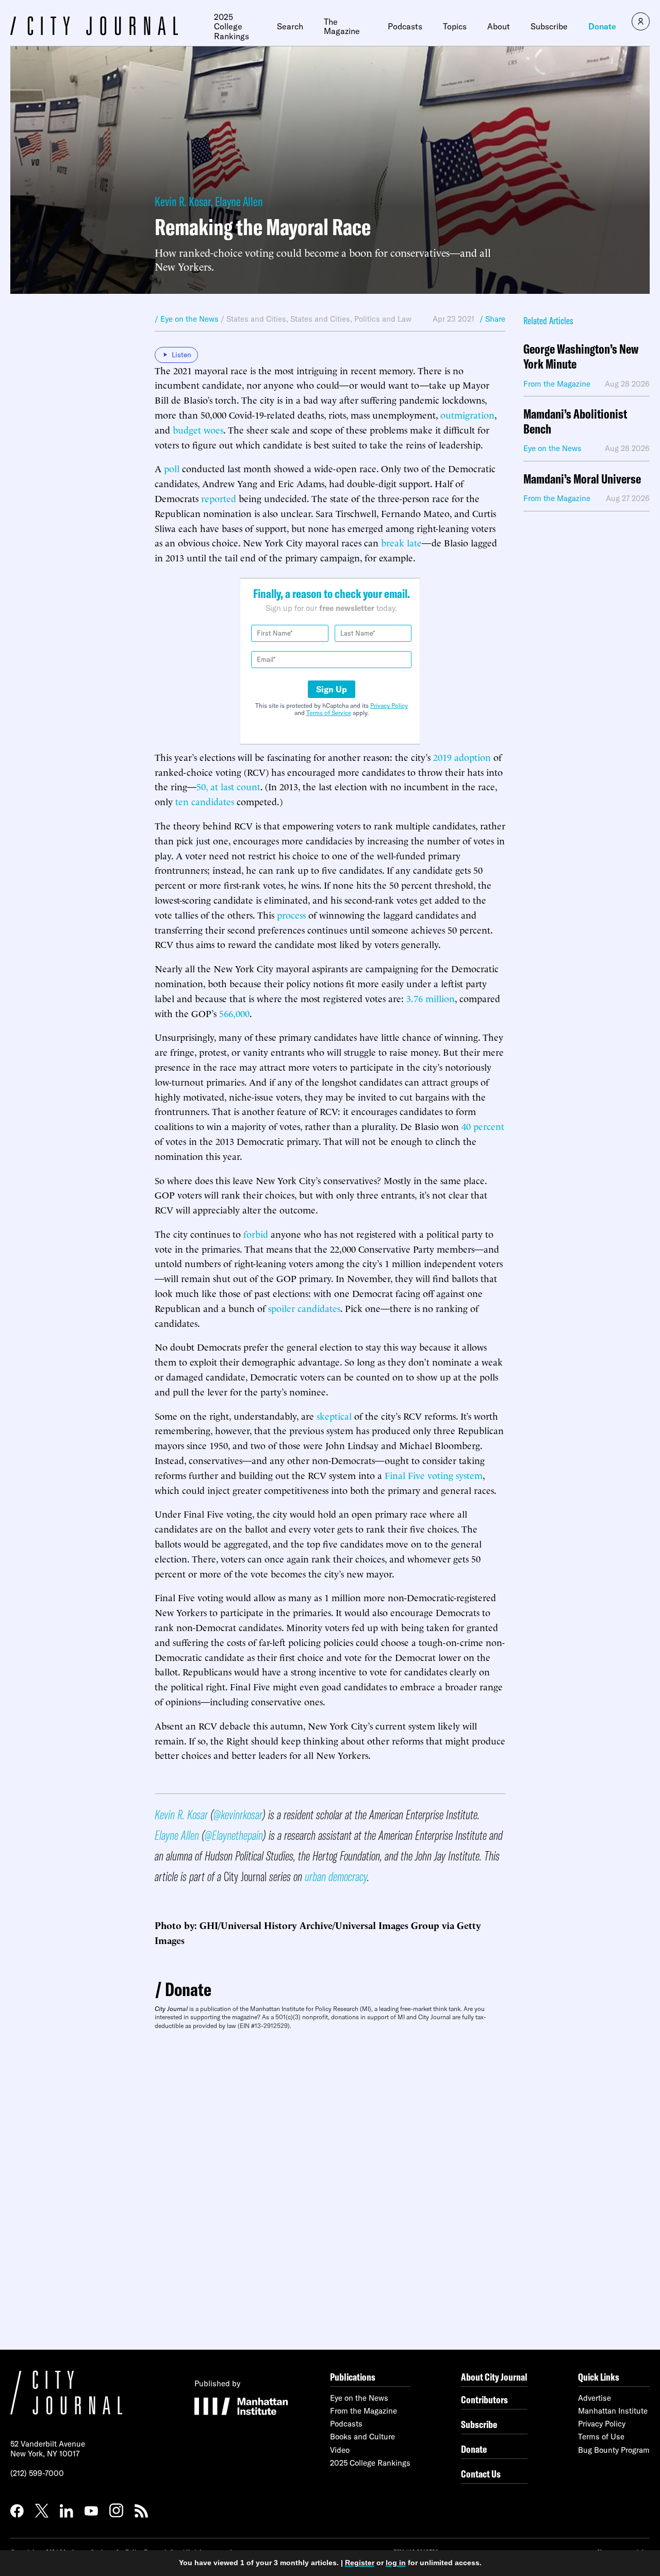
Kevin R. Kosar (183, 201)
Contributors (484, 2399)
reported (219, 498)
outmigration (467, 414)
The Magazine (342, 27)
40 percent (483, 1126)
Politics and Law (383, 319)
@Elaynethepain (234, 1835)
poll (172, 468)
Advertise (595, 2398)
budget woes (198, 429)
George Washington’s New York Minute (581, 357)
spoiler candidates (304, 1308)
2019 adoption (462, 757)
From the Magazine (364, 2411)
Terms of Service (329, 713)
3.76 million (431, 998)
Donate (602, 26)
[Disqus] (330, 2190)
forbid (256, 1233)
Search (290, 26)
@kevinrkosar (238, 1814)
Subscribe (549, 26)
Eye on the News (359, 2398)
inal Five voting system (436, 1475)
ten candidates (205, 801)
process (291, 914)
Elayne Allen (239, 201)
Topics (455, 26)
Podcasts (405, 26)
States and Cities (256, 319)
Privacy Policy (389, 705)
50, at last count (228, 786)
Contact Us (481, 2474)
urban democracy (336, 1876)
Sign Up (332, 689)
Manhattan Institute (613, 2411)
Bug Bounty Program (614, 2450)
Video (340, 2450)
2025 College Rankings (232, 27)
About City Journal (494, 2377)
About (499, 26)
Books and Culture (362, 2437)
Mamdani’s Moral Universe (582, 479)
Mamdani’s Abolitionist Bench (575, 422)
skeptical (334, 1415)
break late (401, 542)
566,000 (234, 1013)
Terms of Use (601, 2437)
